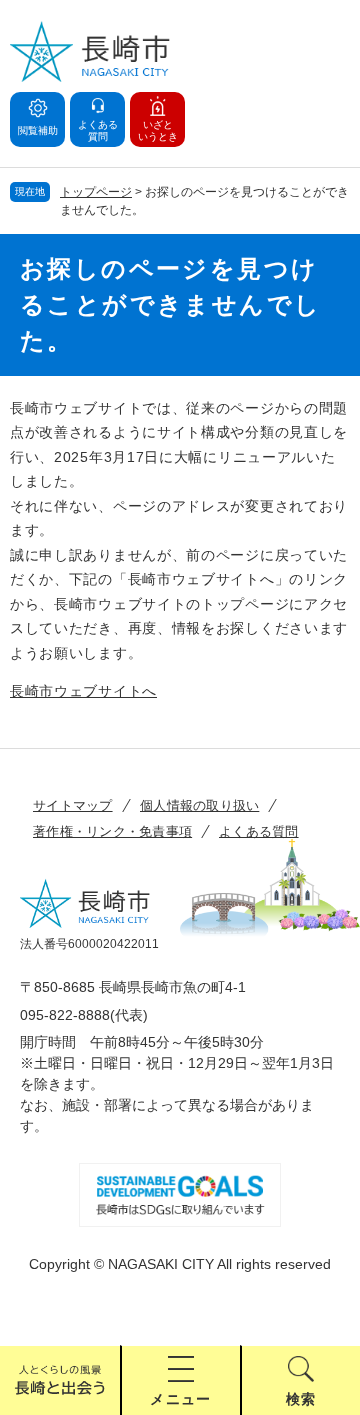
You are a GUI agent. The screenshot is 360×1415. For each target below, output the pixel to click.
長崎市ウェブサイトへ (83, 691)
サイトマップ (73, 805)
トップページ (96, 192)
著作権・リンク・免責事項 (112, 831)
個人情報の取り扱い (199, 805)
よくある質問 (259, 831)
